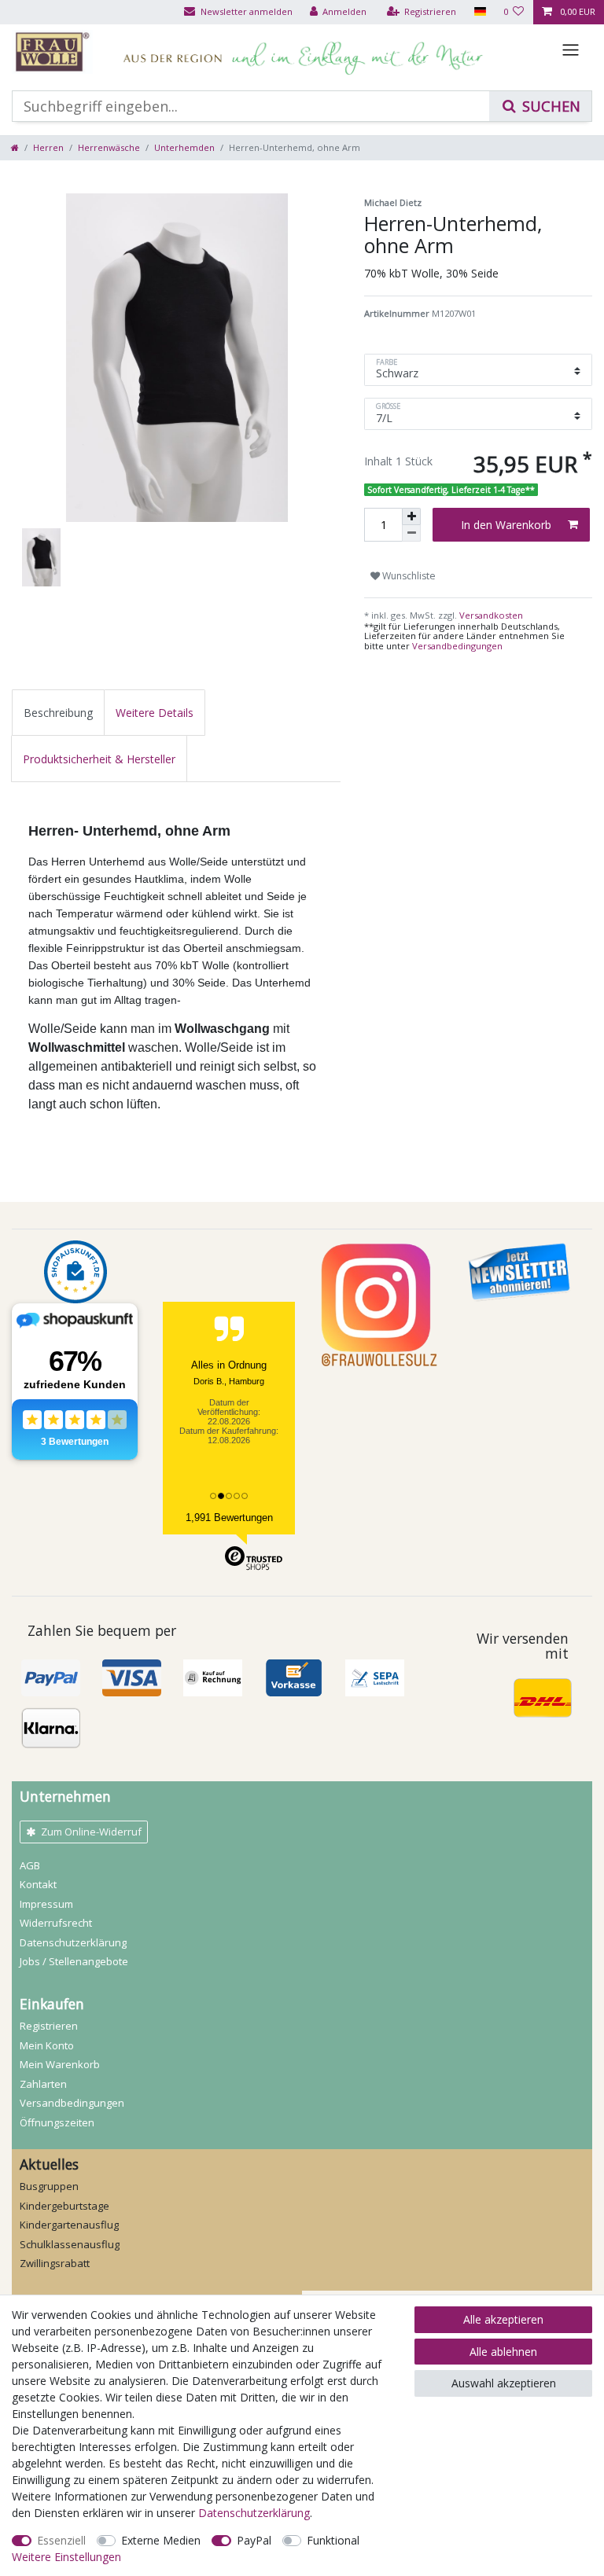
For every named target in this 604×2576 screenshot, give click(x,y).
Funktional (333, 2540)
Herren (48, 147)
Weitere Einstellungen (66, 2557)
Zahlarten (43, 2084)
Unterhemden (184, 147)
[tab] (58, 713)
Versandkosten (490, 615)
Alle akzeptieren (503, 2319)
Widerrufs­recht (56, 1923)
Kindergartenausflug (69, 2225)
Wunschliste (408, 576)
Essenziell (61, 2540)
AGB (30, 1865)
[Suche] (540, 106)
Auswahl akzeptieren (504, 2383)
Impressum (46, 1904)
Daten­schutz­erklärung (73, 1942)
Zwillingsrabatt (55, 2263)
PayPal (254, 2540)
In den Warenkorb (506, 525)
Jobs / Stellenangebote (74, 1961)
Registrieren (49, 2026)
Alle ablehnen (503, 2352)
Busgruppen (49, 2186)
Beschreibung (58, 713)
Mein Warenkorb (60, 2064)
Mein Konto (47, 2045)
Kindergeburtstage (64, 2206)
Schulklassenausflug (70, 2244)
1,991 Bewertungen (229, 1518)
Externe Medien (161, 2540)
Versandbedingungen (457, 646)
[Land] (479, 12)
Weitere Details (155, 713)
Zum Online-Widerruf (91, 1832)
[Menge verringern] (411, 533)
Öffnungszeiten (57, 2122)
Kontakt (38, 1884)
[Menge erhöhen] (411, 516)
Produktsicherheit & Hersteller (99, 759)
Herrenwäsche (109, 147)
